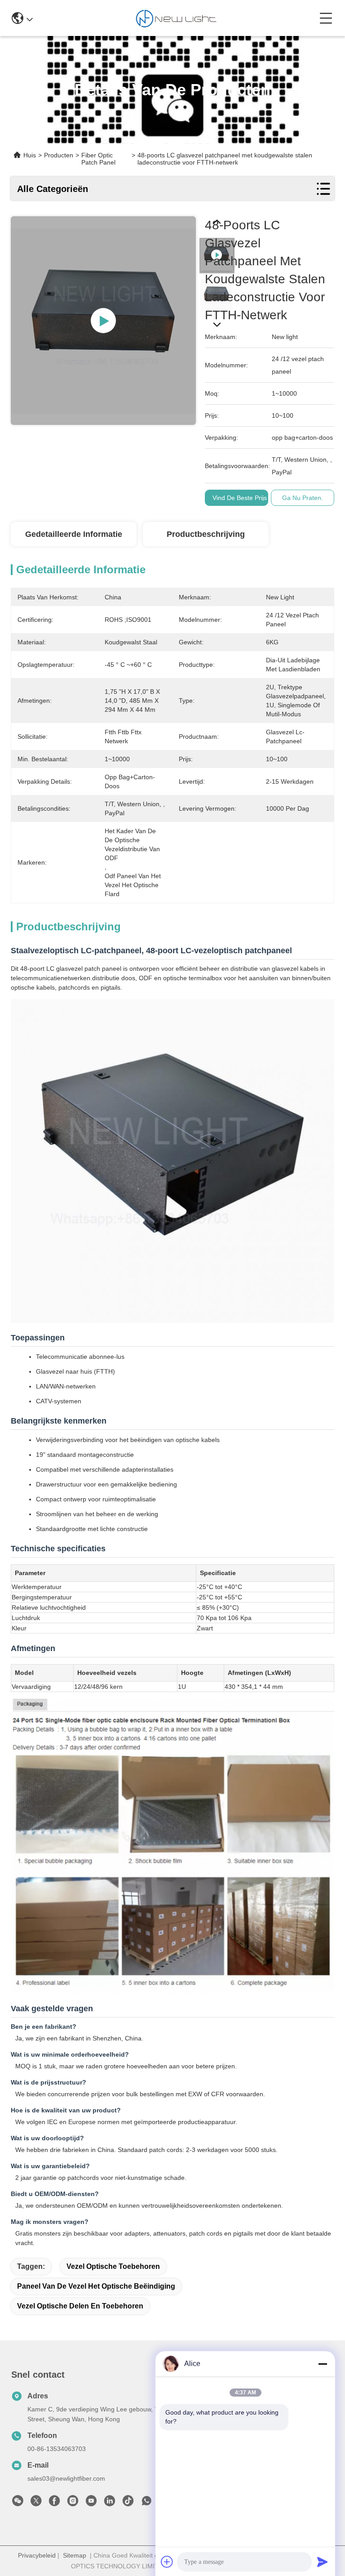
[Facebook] (54, 2503)
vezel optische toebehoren (113, 2266)
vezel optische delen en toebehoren (80, 2306)
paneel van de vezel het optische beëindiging (96, 2286)
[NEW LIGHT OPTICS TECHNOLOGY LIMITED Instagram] (73, 2503)
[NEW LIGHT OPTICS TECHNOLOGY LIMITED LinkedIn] (110, 2503)
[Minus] (323, 2364)
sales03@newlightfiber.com (66, 2478)
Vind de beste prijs (240, 498)
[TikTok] (128, 2503)
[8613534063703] (146, 2503)
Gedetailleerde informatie (74, 534)
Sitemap (75, 2555)
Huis (30, 155)
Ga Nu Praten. (303, 498)
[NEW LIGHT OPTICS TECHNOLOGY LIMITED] (176, 18)
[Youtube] (91, 2503)
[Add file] (167, 2562)
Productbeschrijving (206, 534)
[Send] (323, 2562)
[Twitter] (36, 2503)
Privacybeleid (37, 2555)
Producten (59, 155)
